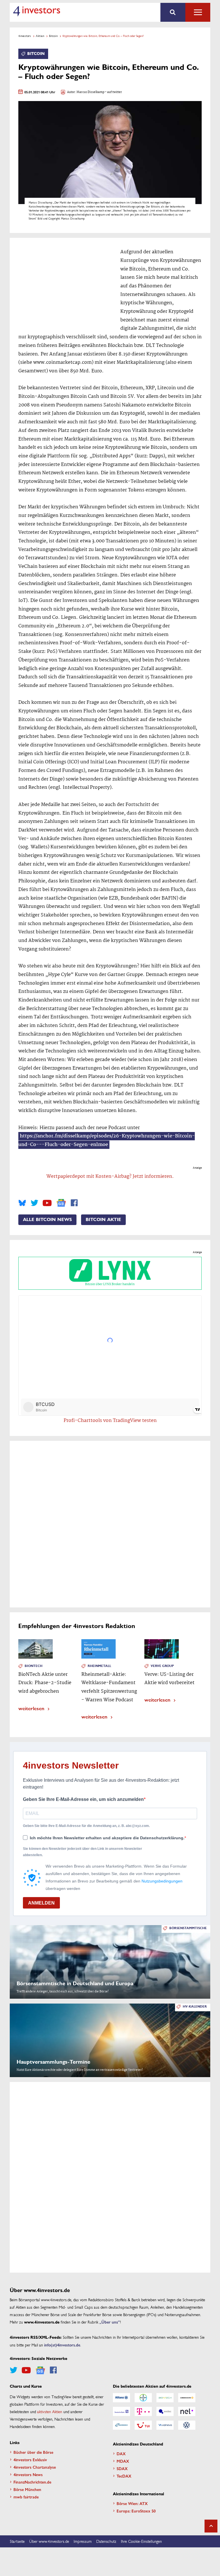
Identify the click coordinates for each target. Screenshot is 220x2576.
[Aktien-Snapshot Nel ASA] (187, 2411)
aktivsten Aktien (50, 2411)
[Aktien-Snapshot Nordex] (121, 2425)
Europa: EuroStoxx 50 (136, 2511)
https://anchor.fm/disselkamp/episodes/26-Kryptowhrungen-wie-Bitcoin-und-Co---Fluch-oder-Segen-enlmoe (107, 1140)
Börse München (27, 2489)
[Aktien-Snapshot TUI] (143, 2425)
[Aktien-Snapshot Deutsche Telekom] (143, 2411)
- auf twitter (113, 92)
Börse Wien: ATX (132, 2503)
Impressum (83, 2541)
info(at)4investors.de (62, 2345)
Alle (198, 12)
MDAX (123, 2461)
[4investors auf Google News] (61, 1203)
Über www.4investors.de (49, 2541)
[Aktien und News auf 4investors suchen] (173, 12)
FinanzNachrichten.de (32, 2482)
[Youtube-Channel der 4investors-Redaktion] (47, 1203)
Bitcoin (53, 36)
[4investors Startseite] (37, 11)
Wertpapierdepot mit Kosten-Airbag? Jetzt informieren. (110, 1177)
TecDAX (124, 2476)
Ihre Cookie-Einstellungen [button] (141, 2541)
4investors (25, 36)
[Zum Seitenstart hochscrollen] (211, 2526)
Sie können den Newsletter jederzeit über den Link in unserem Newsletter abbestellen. (82, 1852)
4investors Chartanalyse (35, 2467)
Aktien (40, 36)
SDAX (122, 2468)
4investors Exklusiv (30, 2460)
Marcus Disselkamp (90, 92)
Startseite (17, 2541)
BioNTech (34, 1666)
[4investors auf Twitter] (34, 1203)
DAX (121, 2453)
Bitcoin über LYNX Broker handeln (110, 1284)
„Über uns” (110, 2322)
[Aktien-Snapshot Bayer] (143, 2398)
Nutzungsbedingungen (162, 1881)
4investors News (28, 2474)
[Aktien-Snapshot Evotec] (165, 2411)
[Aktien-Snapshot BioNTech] (165, 2398)
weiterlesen (31, 1708)
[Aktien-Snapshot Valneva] (165, 2425)
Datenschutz (106, 2541)
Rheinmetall (99, 1666)
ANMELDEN (41, 1903)
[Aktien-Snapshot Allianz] (121, 2398)
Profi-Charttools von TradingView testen (110, 1421)
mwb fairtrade (26, 2497)
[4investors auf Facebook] (74, 1203)
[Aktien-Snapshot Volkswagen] (187, 2425)
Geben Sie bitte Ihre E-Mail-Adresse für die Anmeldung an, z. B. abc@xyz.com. (86, 1826)
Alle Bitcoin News (47, 1220)
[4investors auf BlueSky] (22, 1203)
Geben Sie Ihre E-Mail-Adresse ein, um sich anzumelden (83, 1799)
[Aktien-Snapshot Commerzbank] (187, 2398)
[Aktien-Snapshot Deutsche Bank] (121, 2411)
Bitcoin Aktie (103, 1220)
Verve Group (162, 1666)
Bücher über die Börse (33, 2452)
